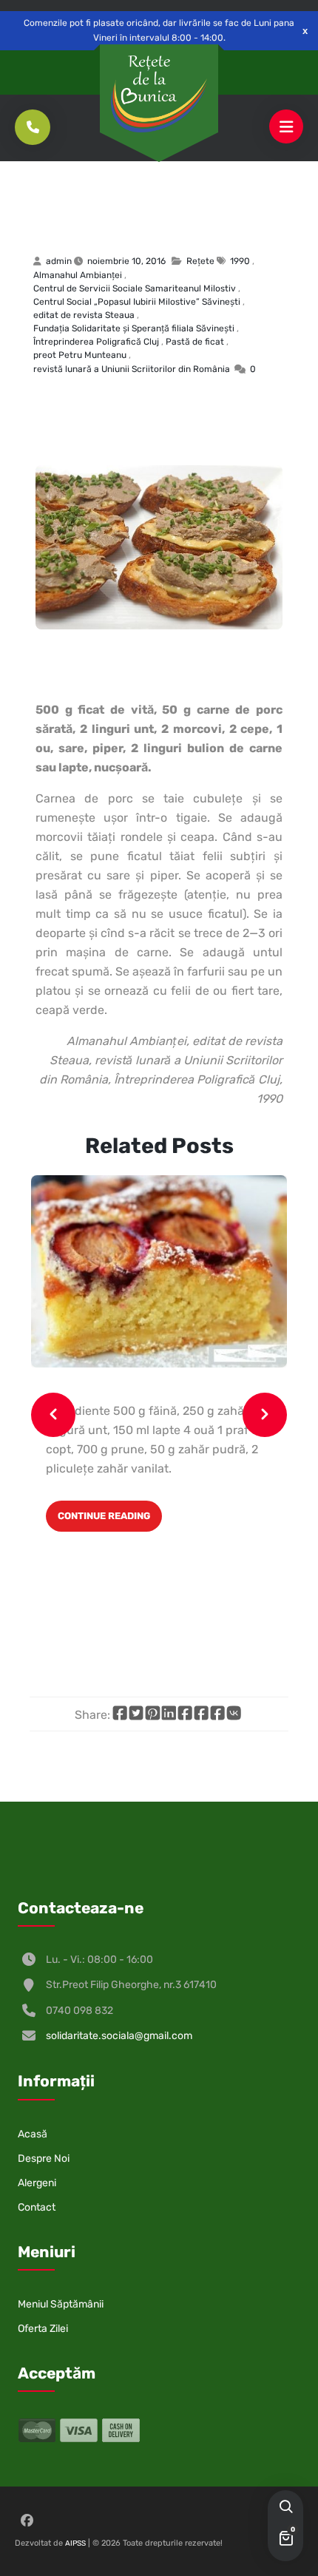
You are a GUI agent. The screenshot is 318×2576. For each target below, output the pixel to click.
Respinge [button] (305, 31)
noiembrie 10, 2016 (126, 261)
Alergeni (37, 2183)
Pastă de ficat (136, 216)
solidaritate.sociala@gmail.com (119, 2036)
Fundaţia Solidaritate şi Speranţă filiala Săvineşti (134, 328)
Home (42, 191)
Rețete (83, 191)
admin (59, 261)
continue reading (104, 1516)
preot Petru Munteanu (80, 355)
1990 (240, 261)
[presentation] (53, 1415)
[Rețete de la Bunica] (159, 94)
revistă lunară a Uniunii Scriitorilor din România (132, 369)
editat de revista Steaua (84, 315)
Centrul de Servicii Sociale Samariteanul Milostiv (135, 288)
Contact (37, 2207)
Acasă (33, 2134)
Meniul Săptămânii (61, 2304)
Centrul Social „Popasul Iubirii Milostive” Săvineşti (137, 302)
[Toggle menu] (286, 127)
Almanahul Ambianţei (78, 275)
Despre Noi (44, 2159)
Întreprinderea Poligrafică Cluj (96, 342)
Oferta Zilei (43, 2329)
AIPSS (75, 2543)
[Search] (285, 2508)
